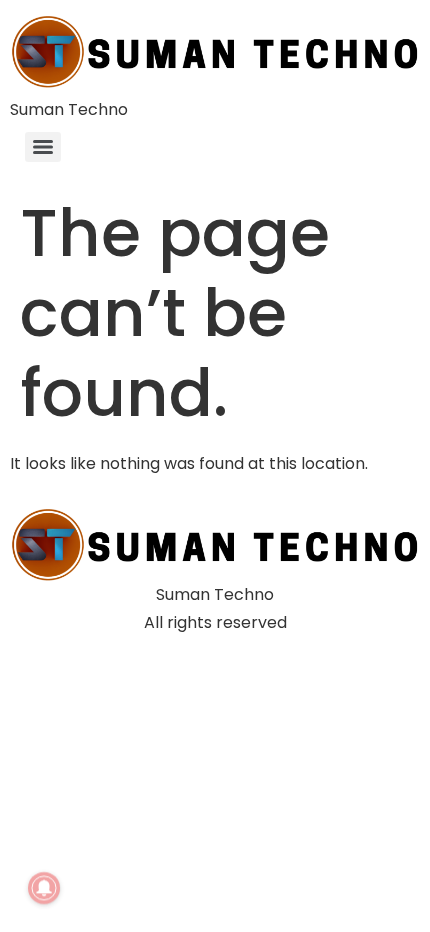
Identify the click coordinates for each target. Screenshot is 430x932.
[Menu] (43, 147)
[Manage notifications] (44, 888)
